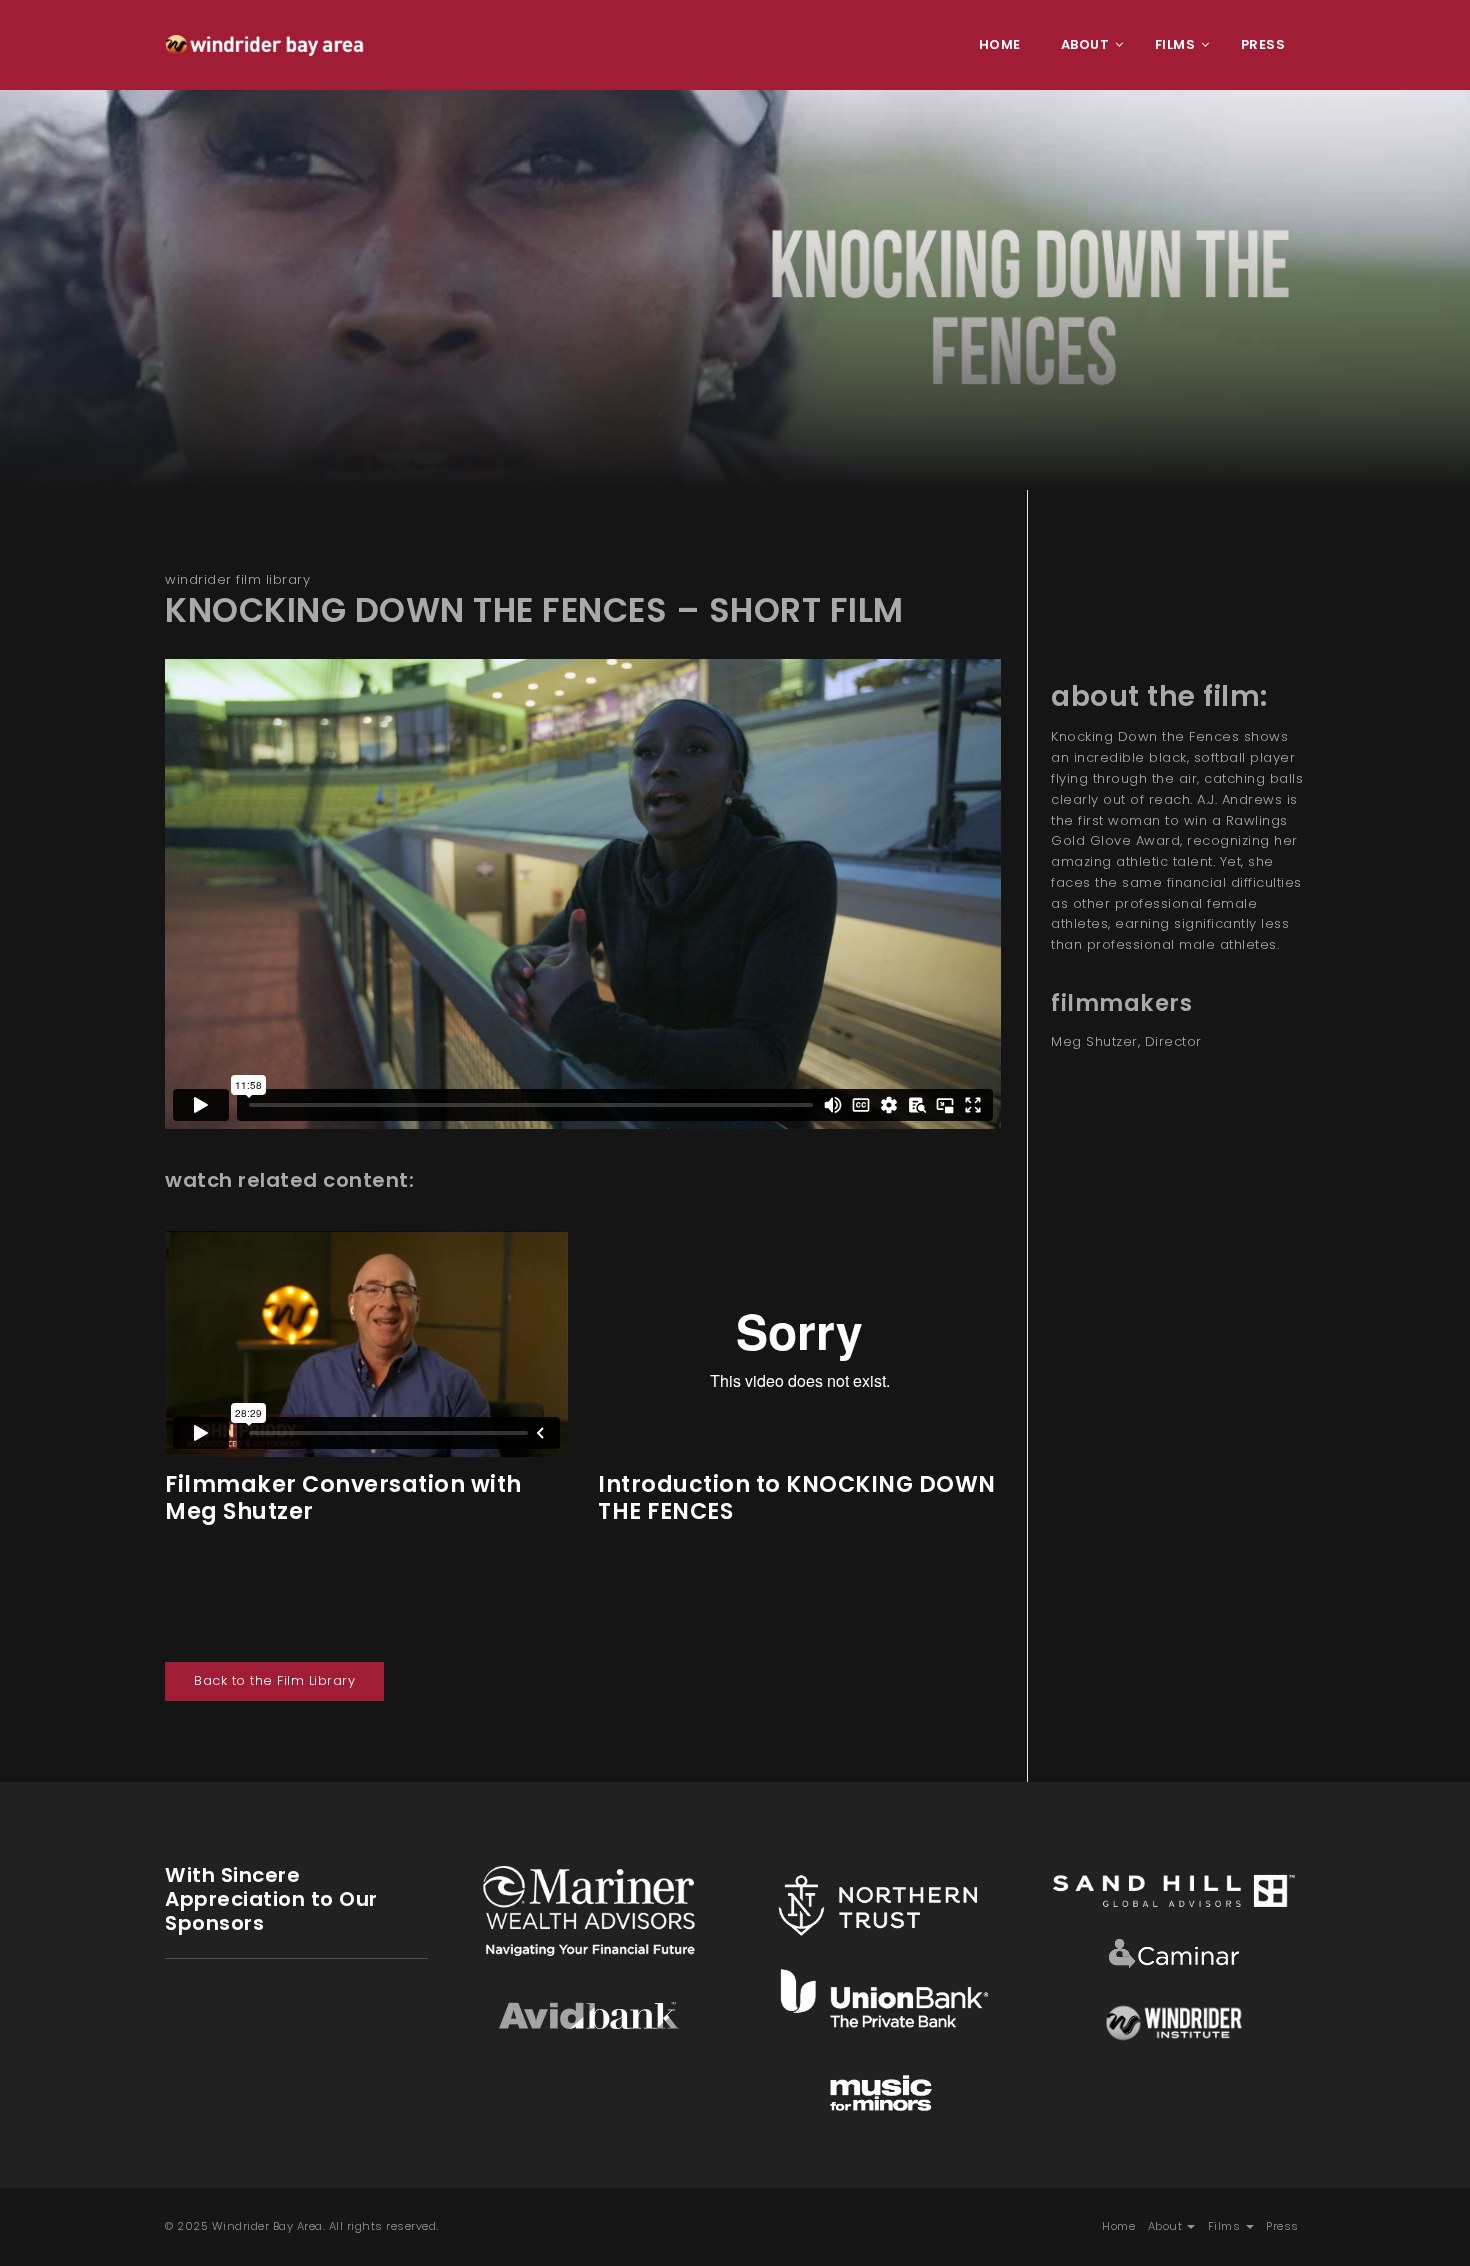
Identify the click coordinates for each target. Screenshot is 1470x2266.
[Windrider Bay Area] (265, 45)
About (1167, 2226)
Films (1226, 2226)
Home (1118, 2226)
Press (1282, 2226)
